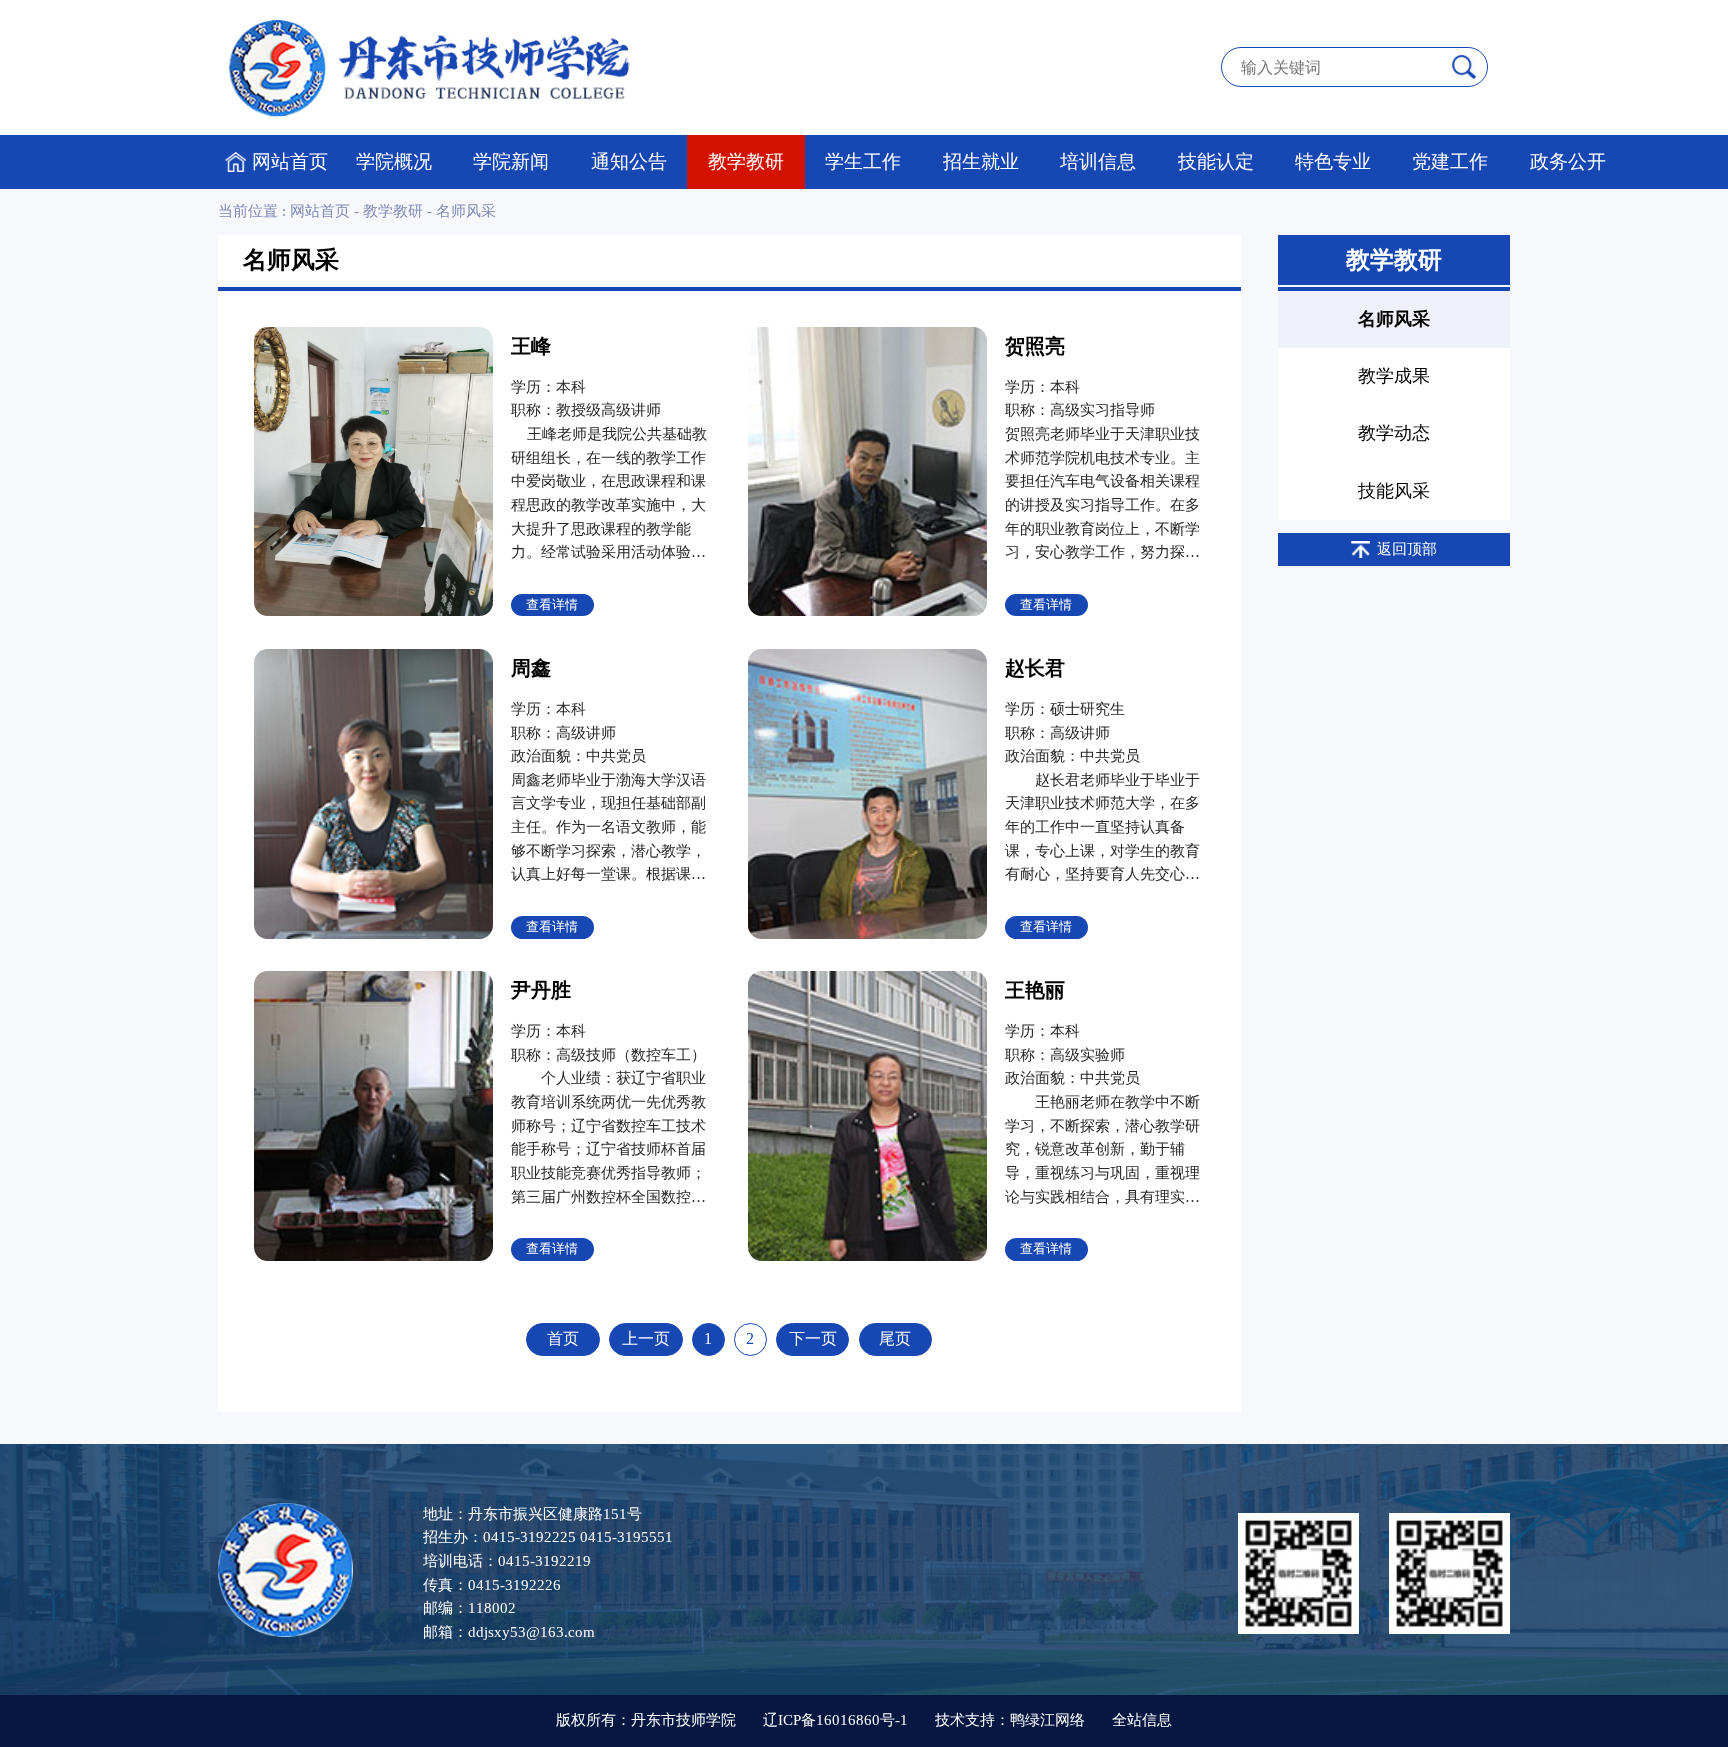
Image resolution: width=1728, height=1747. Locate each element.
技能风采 (1394, 491)
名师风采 (466, 211)
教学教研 (746, 161)
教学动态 (1394, 433)
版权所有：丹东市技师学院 (646, 1720)
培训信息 (1098, 161)
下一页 (813, 1338)
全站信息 (1142, 1720)
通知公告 (629, 161)
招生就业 (981, 161)
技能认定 (1216, 161)
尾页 (895, 1338)
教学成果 (1394, 376)
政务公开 (1568, 161)
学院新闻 (511, 161)
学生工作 (863, 161)
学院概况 (394, 161)
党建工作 (1450, 161)
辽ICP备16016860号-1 (835, 1720)
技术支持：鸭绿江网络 (1010, 1720)
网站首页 (290, 161)
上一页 (646, 1338)
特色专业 (1333, 161)
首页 (563, 1338)
